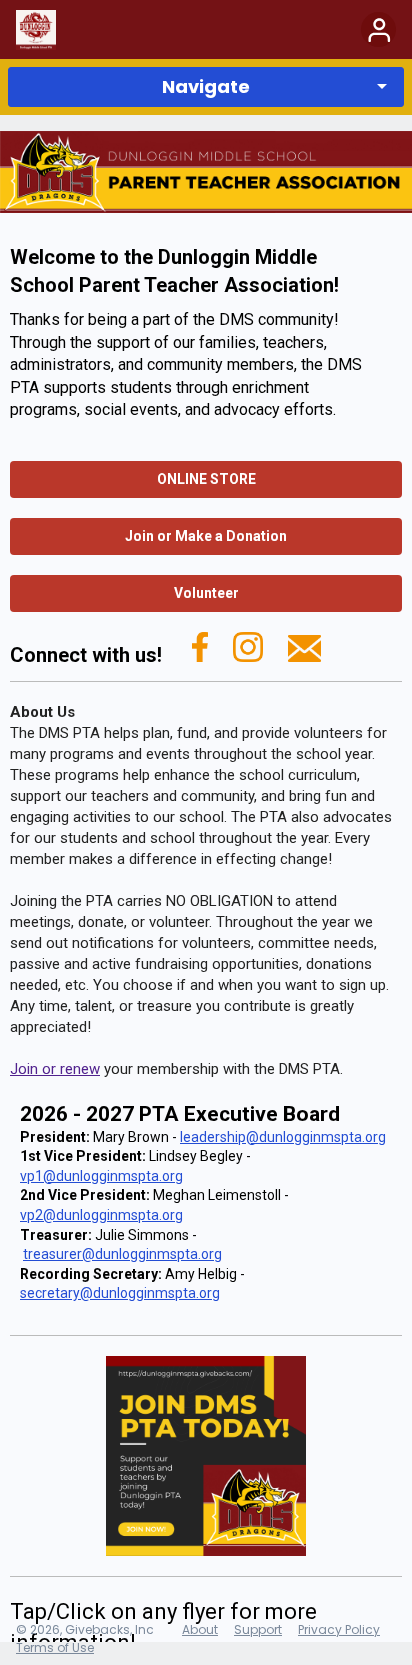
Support (258, 1629)
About (200, 1629)
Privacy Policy (339, 1629)
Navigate (206, 86)
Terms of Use (55, 1647)
